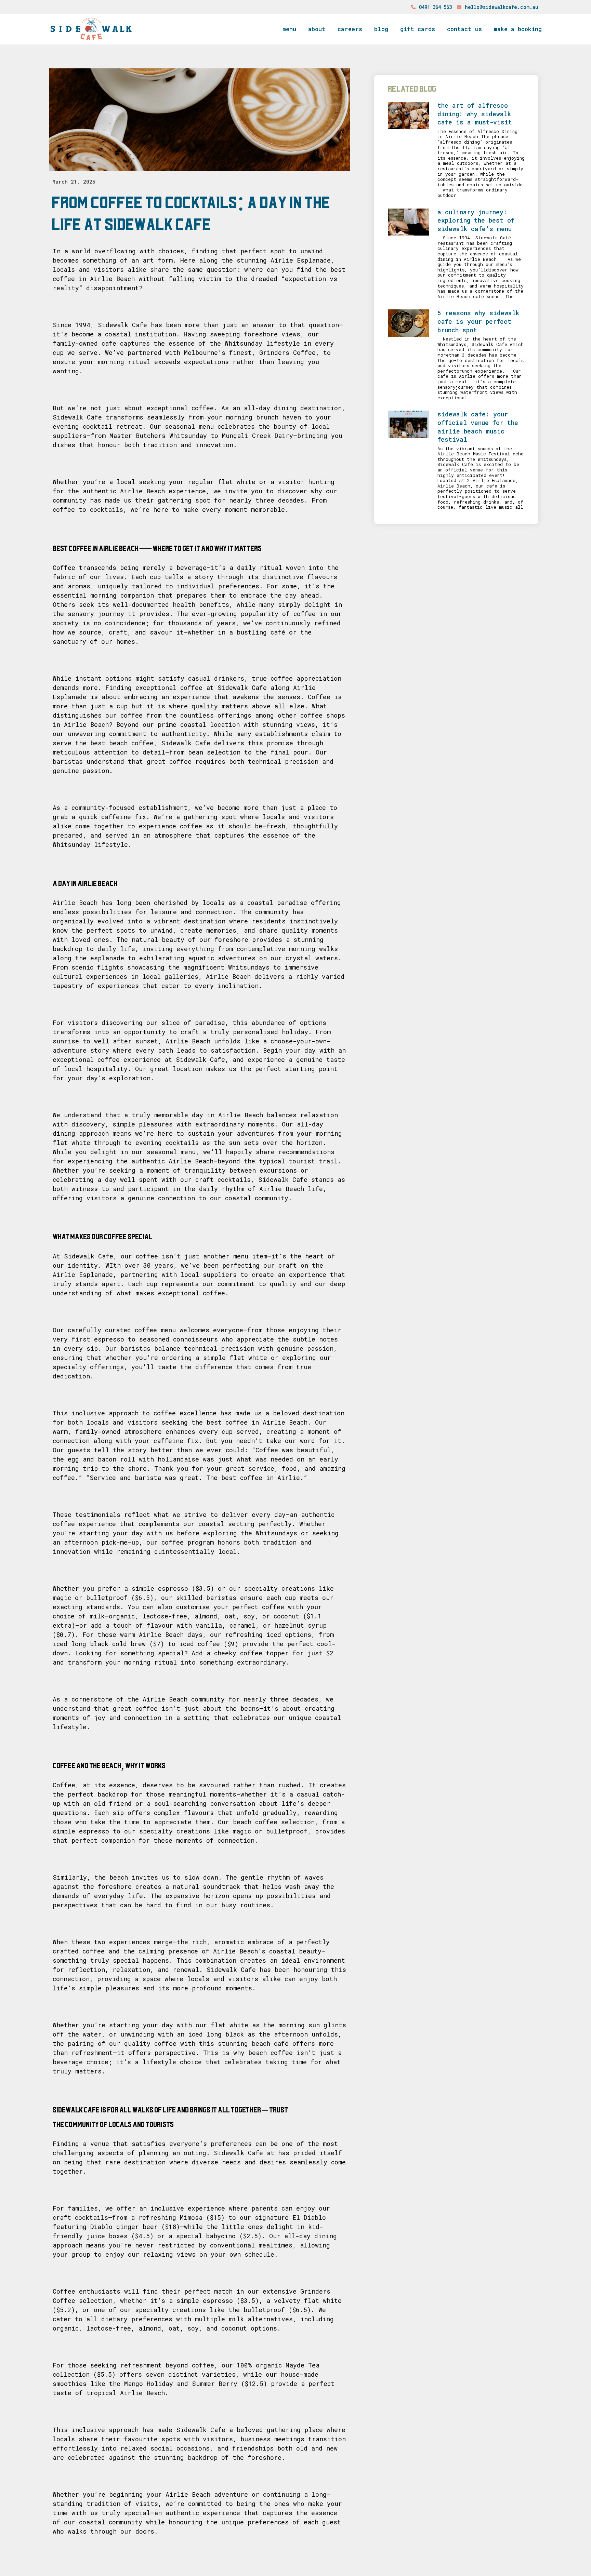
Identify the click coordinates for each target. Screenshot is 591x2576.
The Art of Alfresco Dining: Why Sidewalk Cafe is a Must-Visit (475, 114)
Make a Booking (518, 29)
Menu (289, 29)
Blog (381, 29)
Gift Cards (418, 29)
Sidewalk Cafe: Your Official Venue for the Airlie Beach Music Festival (478, 427)
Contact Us (464, 29)
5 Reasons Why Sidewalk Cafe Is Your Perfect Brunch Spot (478, 321)
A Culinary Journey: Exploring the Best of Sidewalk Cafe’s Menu (476, 220)
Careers (350, 29)
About (317, 29)
